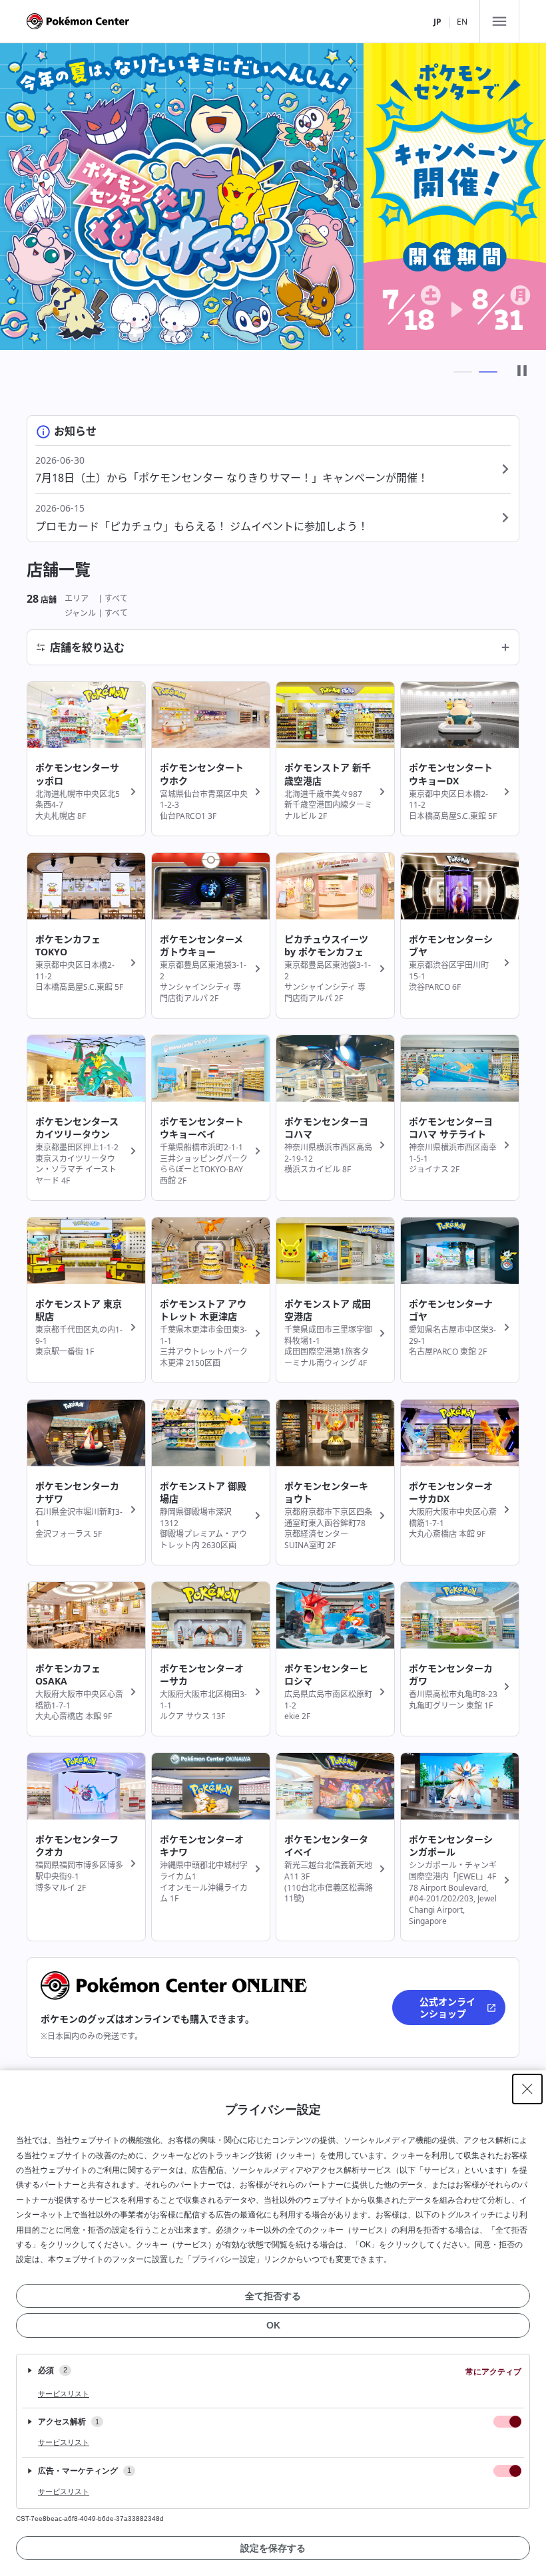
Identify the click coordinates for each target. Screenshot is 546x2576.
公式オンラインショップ (447, 2008)
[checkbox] (507, 2422)
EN (462, 22)
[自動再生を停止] (522, 372)
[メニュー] (499, 21)
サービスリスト (64, 2394)
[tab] (463, 372)
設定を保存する (273, 2548)
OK (273, 2325)
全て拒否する (273, 2296)
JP (437, 22)
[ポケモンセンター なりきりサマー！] (273, 197)
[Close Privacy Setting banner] (527, 2089)
